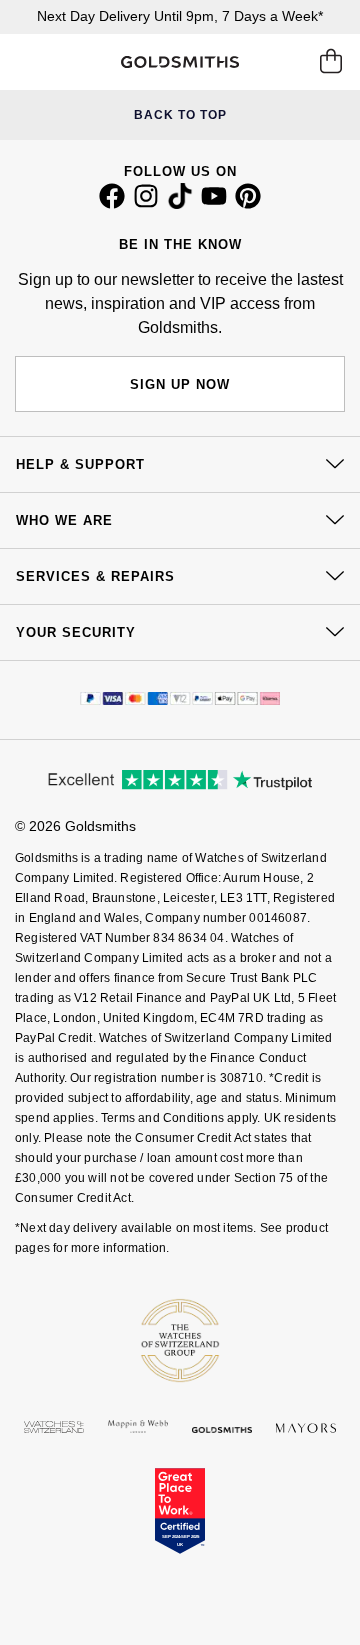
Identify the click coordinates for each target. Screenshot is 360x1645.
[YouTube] (214, 204)
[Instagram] (146, 204)
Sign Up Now (180, 384)
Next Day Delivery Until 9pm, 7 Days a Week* (180, 16)
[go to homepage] (179, 62)
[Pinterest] (248, 204)
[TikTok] (180, 204)
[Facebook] (112, 204)
